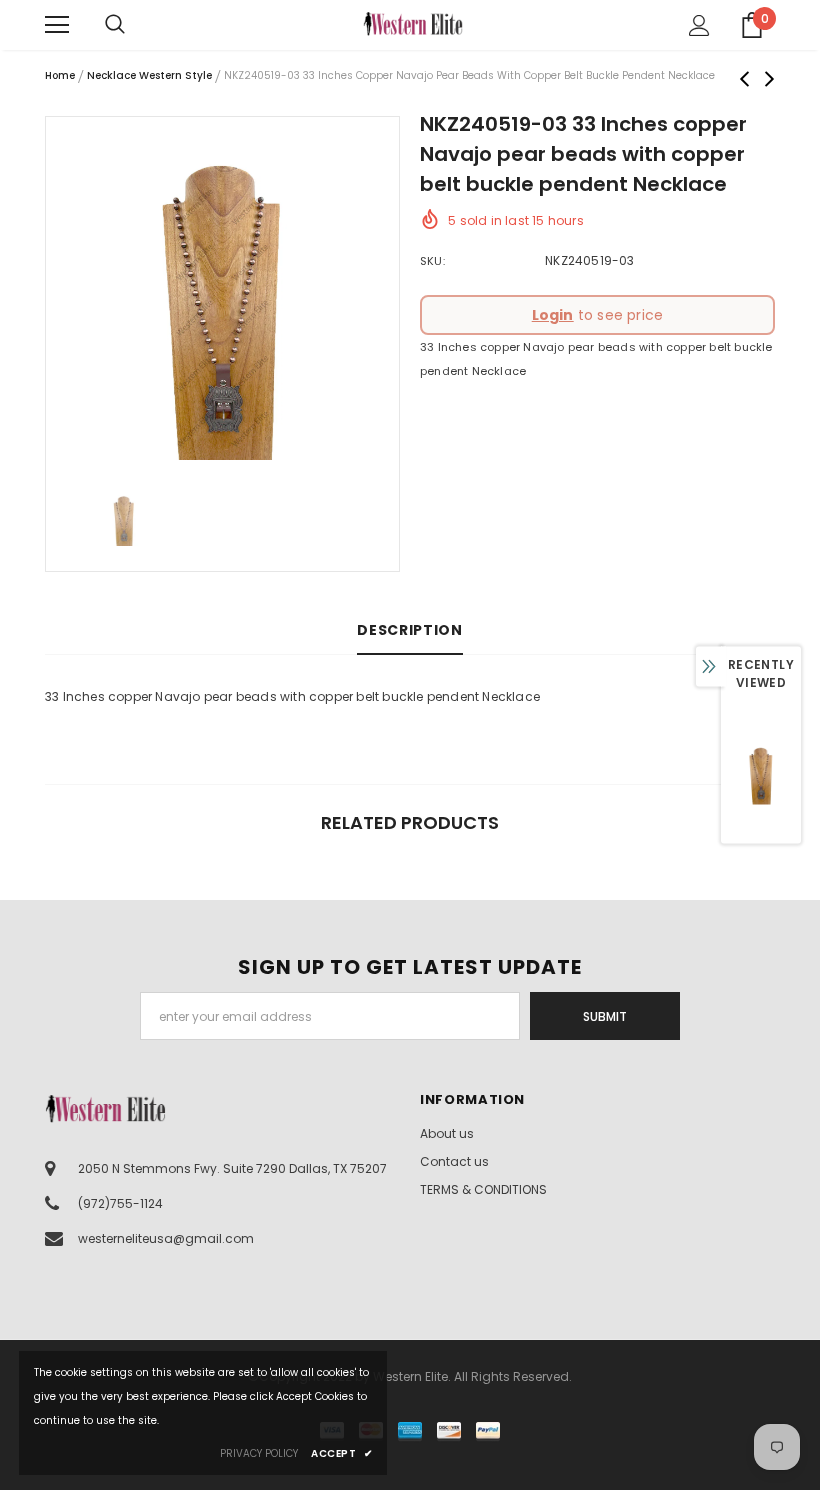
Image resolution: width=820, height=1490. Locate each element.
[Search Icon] (135, 25)
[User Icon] (699, 25)
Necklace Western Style (149, 75)
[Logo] (413, 23)
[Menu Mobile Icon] (57, 25)
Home (60, 75)
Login (553, 315)
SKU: (432, 261)
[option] (222, 293)
